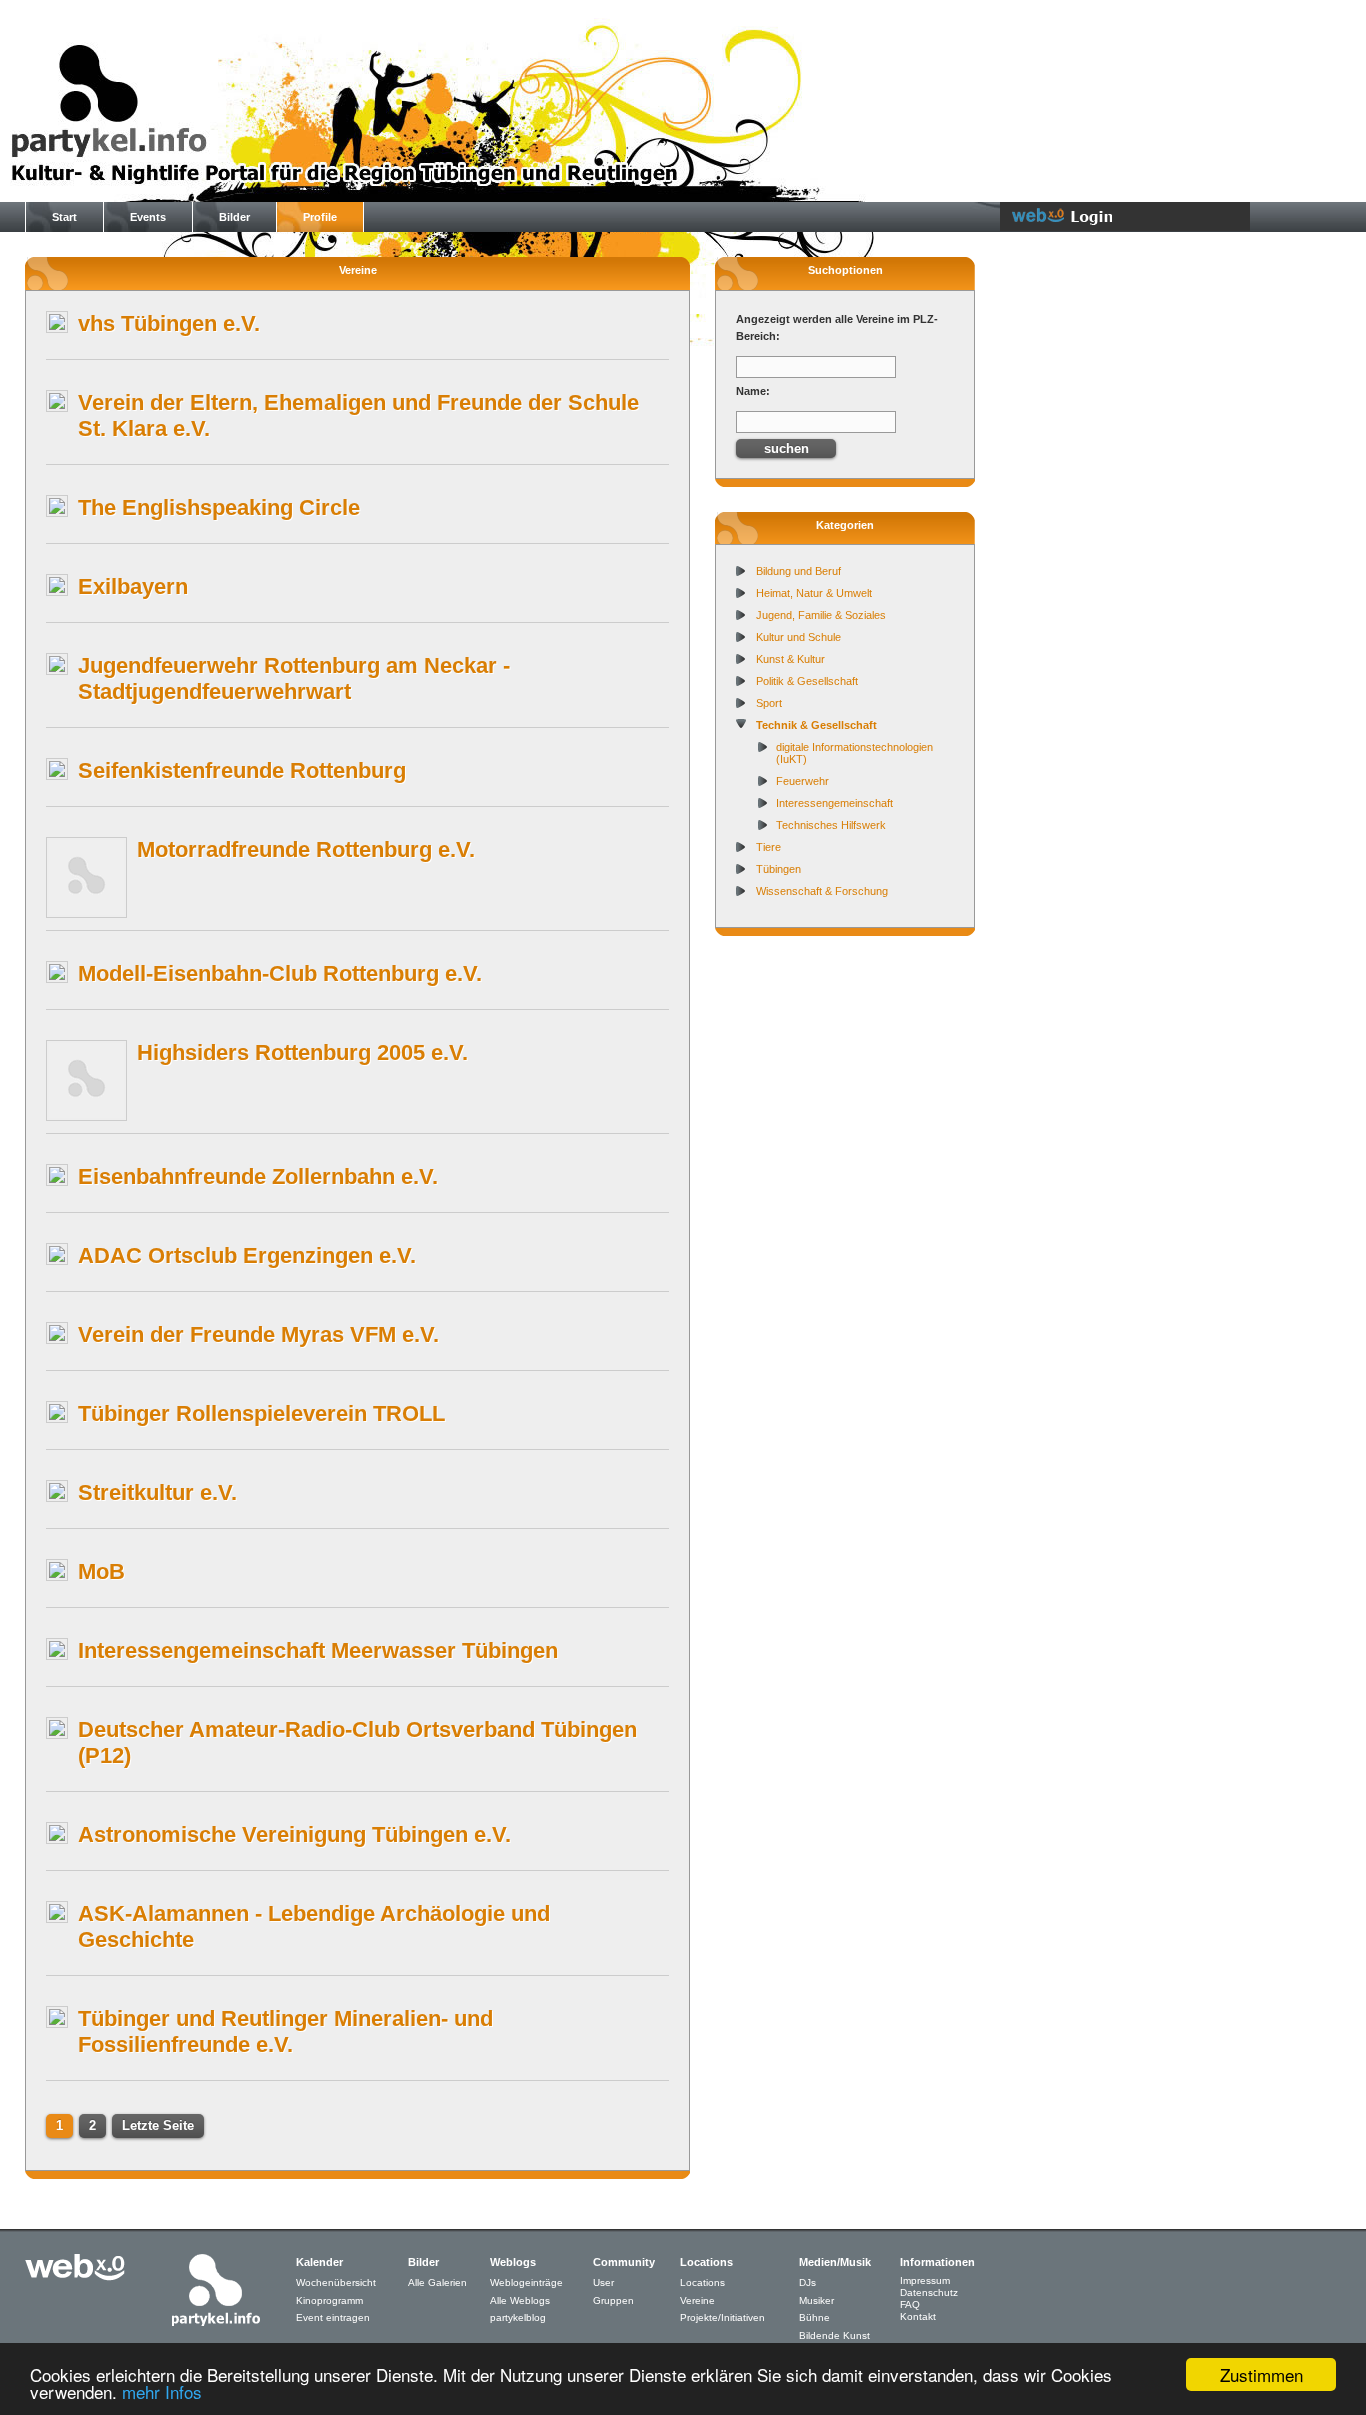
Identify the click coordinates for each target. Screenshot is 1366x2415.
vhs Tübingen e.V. (169, 323)
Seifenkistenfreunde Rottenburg (242, 770)
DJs (807, 2282)
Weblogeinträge (526, 2282)
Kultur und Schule (798, 637)
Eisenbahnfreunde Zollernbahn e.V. (258, 1176)
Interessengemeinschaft (834, 803)
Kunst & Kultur (790, 659)
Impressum (925, 2280)
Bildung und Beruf (798, 571)
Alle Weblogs (520, 2300)
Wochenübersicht (336, 2282)
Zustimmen (1261, 2374)
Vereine (697, 2300)
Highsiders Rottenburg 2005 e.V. (302, 1052)
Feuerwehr (802, 781)
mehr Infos (162, 2391)
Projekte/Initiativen (722, 2317)
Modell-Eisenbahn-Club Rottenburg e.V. (280, 973)
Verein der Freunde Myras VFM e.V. (258, 1334)
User (603, 2282)
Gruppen (613, 2300)
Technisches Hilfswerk (831, 825)
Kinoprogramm (329, 2300)
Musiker (816, 2300)
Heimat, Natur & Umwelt (814, 593)
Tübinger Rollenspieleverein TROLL (261, 1413)
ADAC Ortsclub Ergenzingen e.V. (247, 1255)
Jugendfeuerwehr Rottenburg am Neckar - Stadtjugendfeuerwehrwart (294, 678)
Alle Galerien (437, 2282)
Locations (702, 2282)
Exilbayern (133, 586)
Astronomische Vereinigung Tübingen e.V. (294, 1834)
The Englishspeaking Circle (219, 507)
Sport (769, 703)
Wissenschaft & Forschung (822, 891)
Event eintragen (333, 2317)
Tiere (768, 847)
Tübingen (778, 869)
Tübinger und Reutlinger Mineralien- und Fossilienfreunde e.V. (285, 2031)
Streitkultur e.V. (157, 1492)
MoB (101, 1571)
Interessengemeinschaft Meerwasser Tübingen (318, 1650)
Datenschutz (929, 2292)
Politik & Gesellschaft (807, 681)
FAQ (910, 2304)
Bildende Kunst (834, 2335)
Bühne (814, 2317)
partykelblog (518, 2317)
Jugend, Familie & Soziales (821, 615)
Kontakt (918, 2316)
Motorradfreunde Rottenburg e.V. (306, 849)
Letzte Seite (158, 2125)
